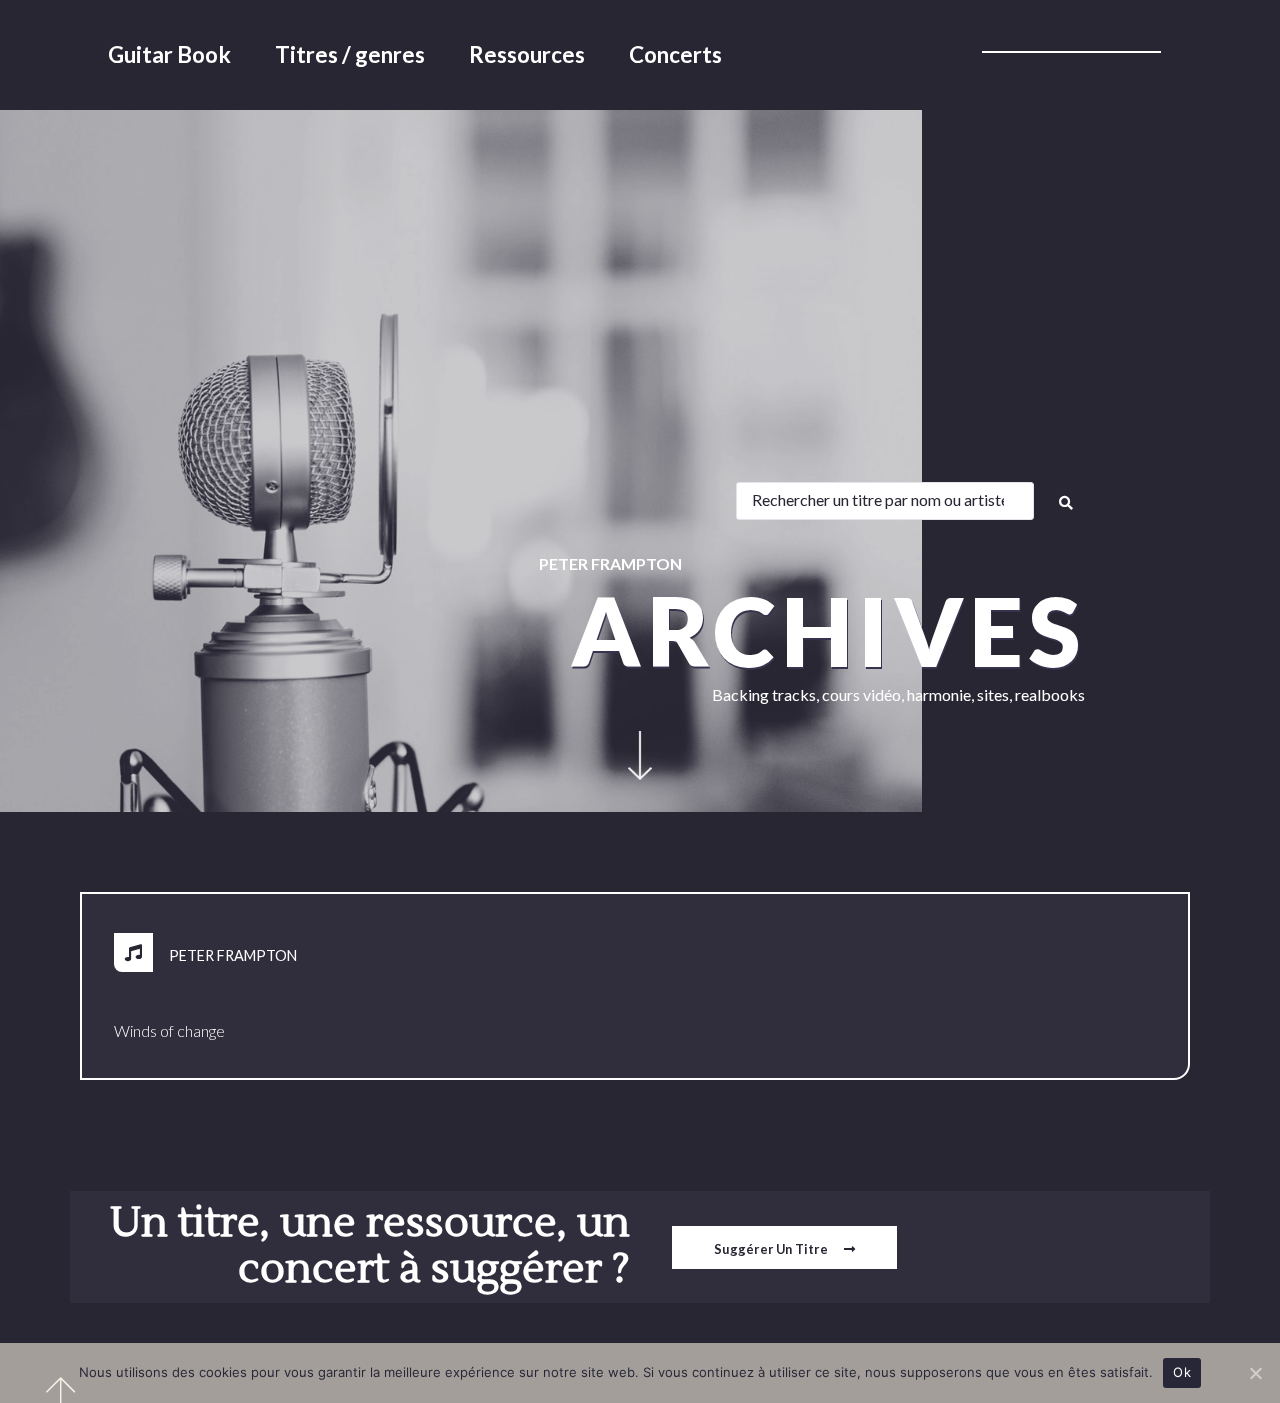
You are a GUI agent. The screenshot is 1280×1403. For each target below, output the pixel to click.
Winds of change (169, 1030)
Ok (1182, 1372)
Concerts (675, 54)
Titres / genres (350, 54)
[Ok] (1255, 1373)
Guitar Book (169, 54)
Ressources (527, 54)
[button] (784, 1247)
